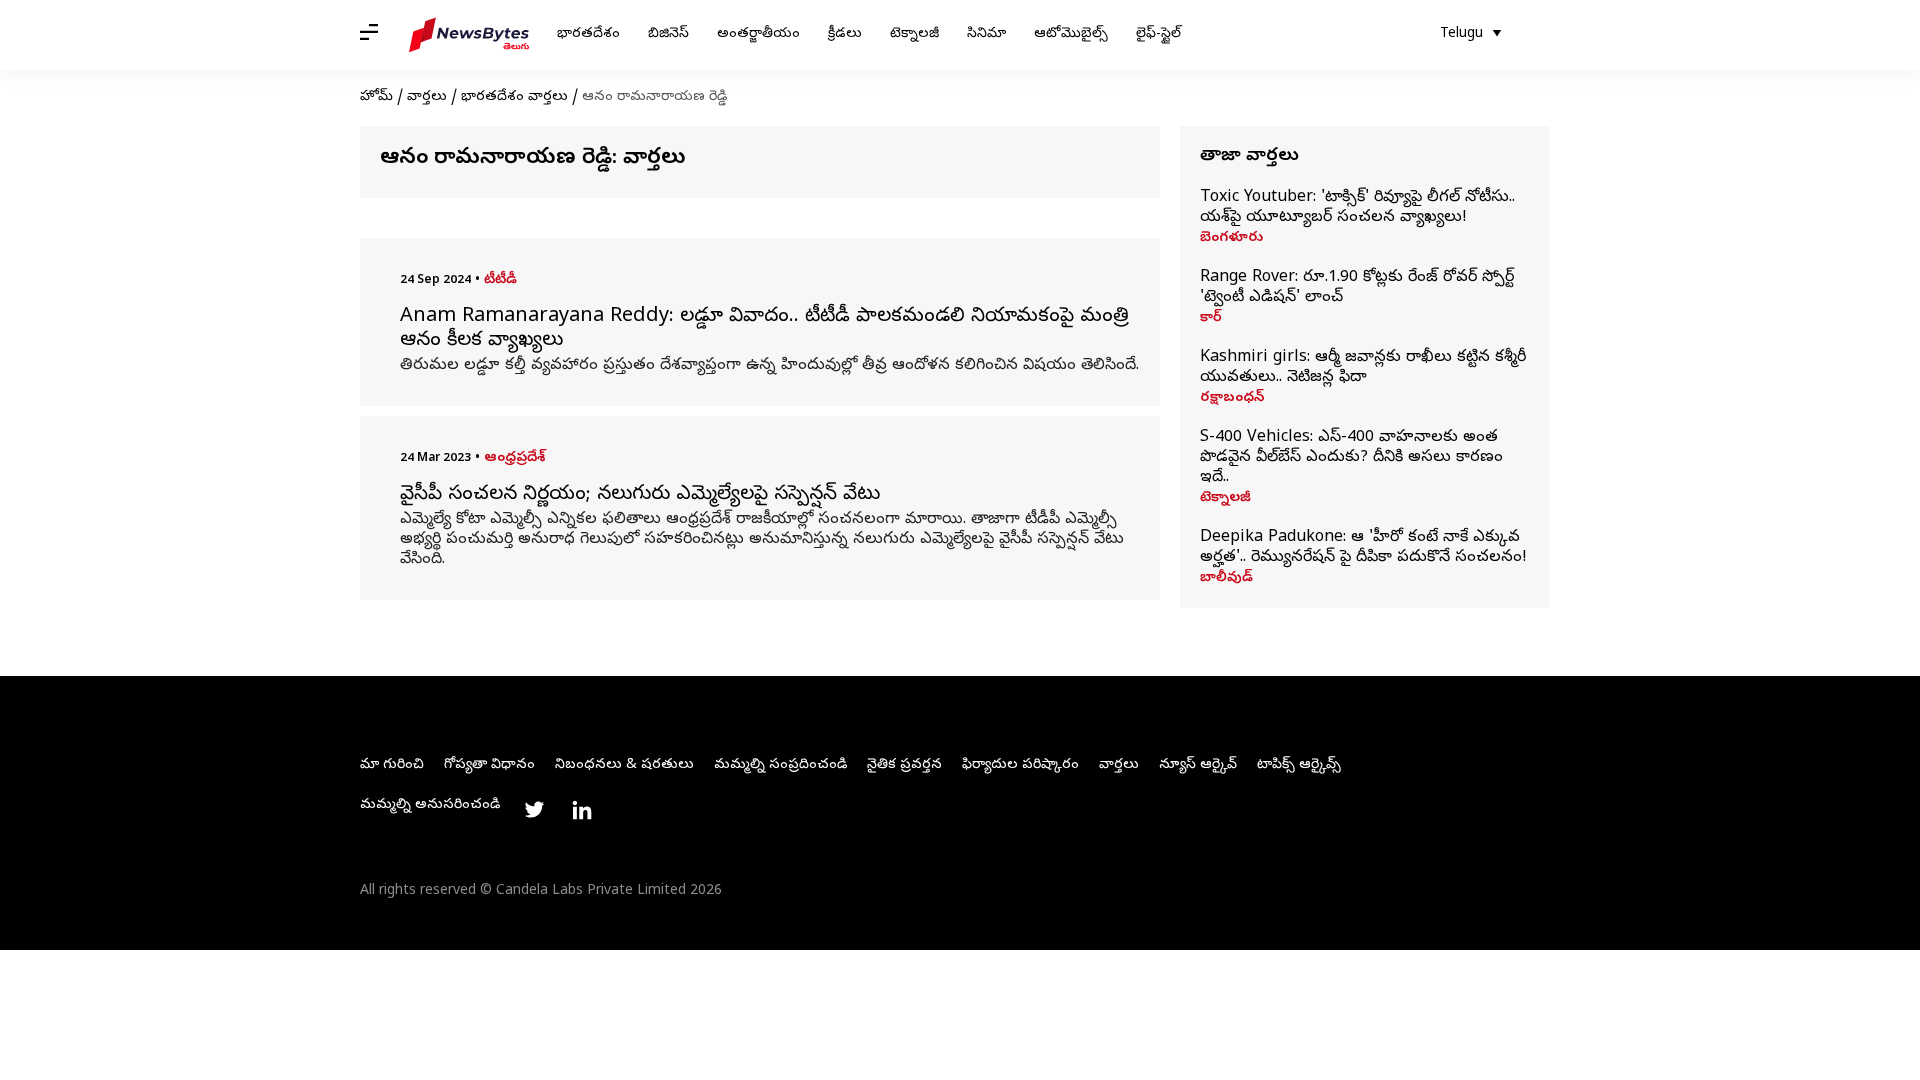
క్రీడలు (845, 34)
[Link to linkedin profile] (582, 810)
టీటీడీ (500, 280)
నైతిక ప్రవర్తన (904, 765)
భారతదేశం (588, 34)
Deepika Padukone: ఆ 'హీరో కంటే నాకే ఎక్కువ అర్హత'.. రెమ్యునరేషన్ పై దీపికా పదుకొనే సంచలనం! (1363, 548)
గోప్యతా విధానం (489, 765)
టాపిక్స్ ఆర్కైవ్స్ (1299, 765)
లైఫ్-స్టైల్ (1158, 34)
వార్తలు (427, 97)
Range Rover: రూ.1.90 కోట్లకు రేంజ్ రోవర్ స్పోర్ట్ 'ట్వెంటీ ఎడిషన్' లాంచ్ (1357, 288)
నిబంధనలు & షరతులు (624, 765)
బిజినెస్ (668, 34)
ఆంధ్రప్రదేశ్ (514, 458)
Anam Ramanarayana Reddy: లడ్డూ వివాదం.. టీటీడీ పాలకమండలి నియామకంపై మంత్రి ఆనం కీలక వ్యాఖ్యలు (764, 330)
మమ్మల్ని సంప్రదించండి (780, 765)
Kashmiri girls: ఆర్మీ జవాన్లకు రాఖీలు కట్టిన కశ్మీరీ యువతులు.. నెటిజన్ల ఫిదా (1363, 368)
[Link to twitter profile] (534, 810)
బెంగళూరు (1231, 239)
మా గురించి (392, 765)
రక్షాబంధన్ (1232, 399)
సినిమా (986, 34)
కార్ (1211, 319)
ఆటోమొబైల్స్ (1071, 34)
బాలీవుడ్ (1226, 579)
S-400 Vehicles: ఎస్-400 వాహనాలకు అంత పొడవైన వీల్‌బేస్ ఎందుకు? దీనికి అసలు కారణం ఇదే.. (1351, 458)
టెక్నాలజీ (914, 34)
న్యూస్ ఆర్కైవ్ (1198, 765)
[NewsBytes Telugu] (469, 35)
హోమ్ (376, 97)
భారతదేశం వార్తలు (514, 97)
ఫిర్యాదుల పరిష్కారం (1020, 765)
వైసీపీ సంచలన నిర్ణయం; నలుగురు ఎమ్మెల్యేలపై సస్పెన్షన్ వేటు (640, 496)
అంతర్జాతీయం (758, 34)
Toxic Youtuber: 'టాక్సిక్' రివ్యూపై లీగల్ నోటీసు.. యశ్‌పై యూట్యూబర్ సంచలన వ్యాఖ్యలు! (1357, 208)
